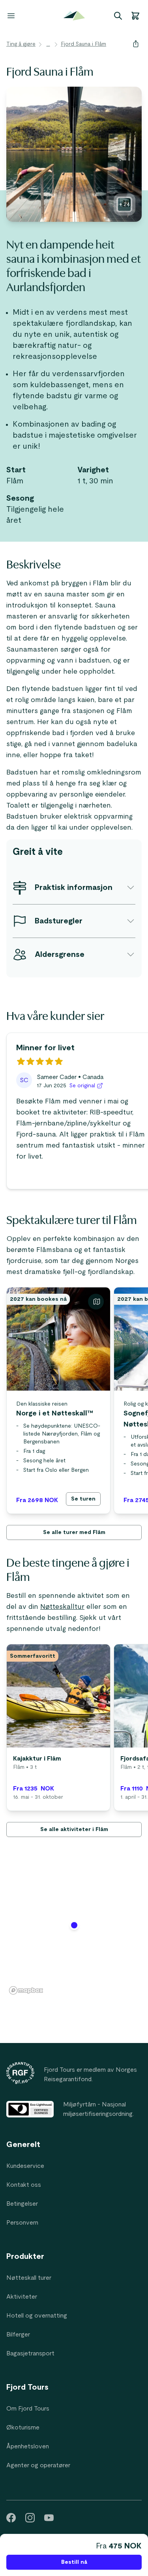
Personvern (22, 2223)
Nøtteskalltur (62, 1607)
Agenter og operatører (38, 2465)
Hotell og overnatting (37, 2316)
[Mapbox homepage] (26, 1990)
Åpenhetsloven (28, 2446)
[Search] (118, 16)
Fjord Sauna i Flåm (83, 44)
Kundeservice (25, 2166)
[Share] (136, 44)
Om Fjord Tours (28, 2409)
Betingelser (22, 2204)
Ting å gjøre (21, 44)
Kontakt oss (24, 2185)
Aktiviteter (22, 2297)
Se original (82, 1086)
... (48, 44)
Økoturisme (23, 2427)
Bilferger (18, 2335)
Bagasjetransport (30, 2353)
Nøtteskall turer (29, 2278)
